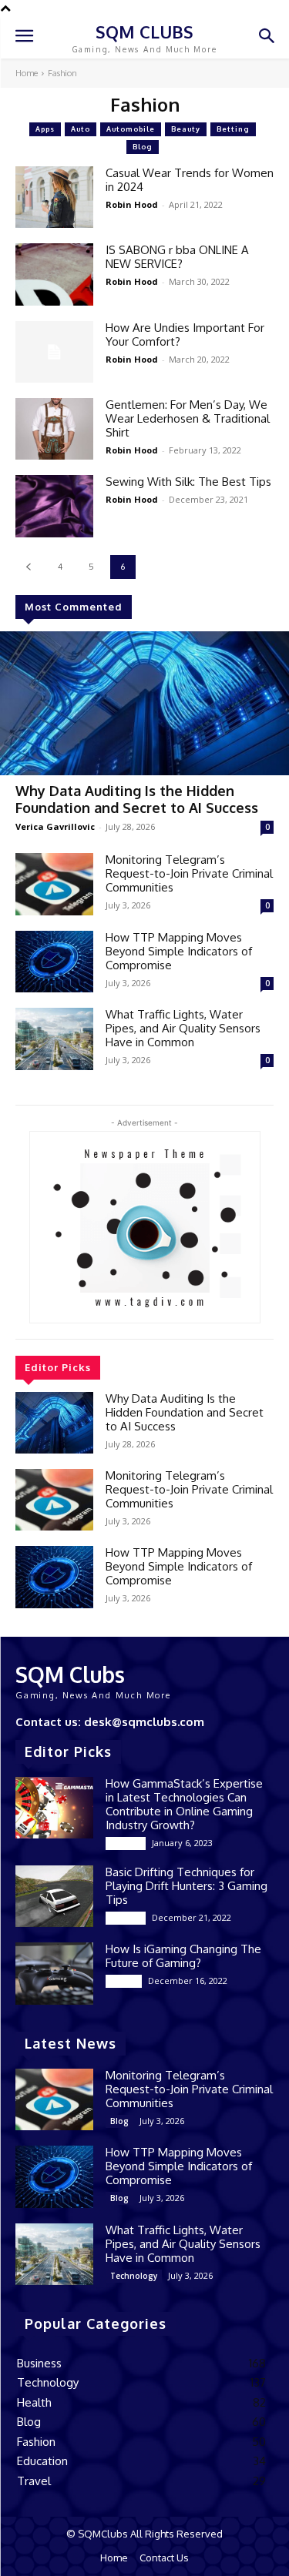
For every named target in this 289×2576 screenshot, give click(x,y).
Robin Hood (132, 204)
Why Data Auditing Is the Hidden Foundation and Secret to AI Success (137, 799)
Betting (233, 129)
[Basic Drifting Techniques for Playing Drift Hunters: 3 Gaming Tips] (54, 1896)
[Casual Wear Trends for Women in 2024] (54, 197)
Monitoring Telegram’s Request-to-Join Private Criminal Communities (189, 873)
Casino (124, 1981)
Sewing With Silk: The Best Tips (188, 482)
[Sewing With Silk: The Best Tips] (54, 506)
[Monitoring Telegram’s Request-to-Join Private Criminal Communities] (54, 884)
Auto (81, 129)
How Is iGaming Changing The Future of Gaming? (183, 1956)
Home (27, 73)
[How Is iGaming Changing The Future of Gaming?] (54, 1973)
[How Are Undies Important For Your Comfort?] (54, 352)
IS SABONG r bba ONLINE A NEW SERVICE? (177, 257)
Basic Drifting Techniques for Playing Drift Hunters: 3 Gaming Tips (187, 1886)
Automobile (131, 129)
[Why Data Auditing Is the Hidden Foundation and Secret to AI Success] (144, 704)
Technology (134, 2276)
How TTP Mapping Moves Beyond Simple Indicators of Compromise (179, 951)
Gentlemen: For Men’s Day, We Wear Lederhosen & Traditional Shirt (188, 418)
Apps (45, 129)
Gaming (126, 1843)
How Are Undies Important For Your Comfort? (185, 335)
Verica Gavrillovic (55, 826)
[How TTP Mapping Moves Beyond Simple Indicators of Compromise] (54, 962)
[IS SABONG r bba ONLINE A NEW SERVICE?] (54, 274)
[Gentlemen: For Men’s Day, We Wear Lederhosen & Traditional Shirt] (54, 429)
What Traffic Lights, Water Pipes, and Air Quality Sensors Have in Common (183, 1028)
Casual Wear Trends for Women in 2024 (190, 180)
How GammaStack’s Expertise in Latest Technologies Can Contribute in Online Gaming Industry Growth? (184, 1804)
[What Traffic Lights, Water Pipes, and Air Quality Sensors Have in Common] (54, 1039)
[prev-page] (28, 567)
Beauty (186, 129)
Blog (143, 147)
